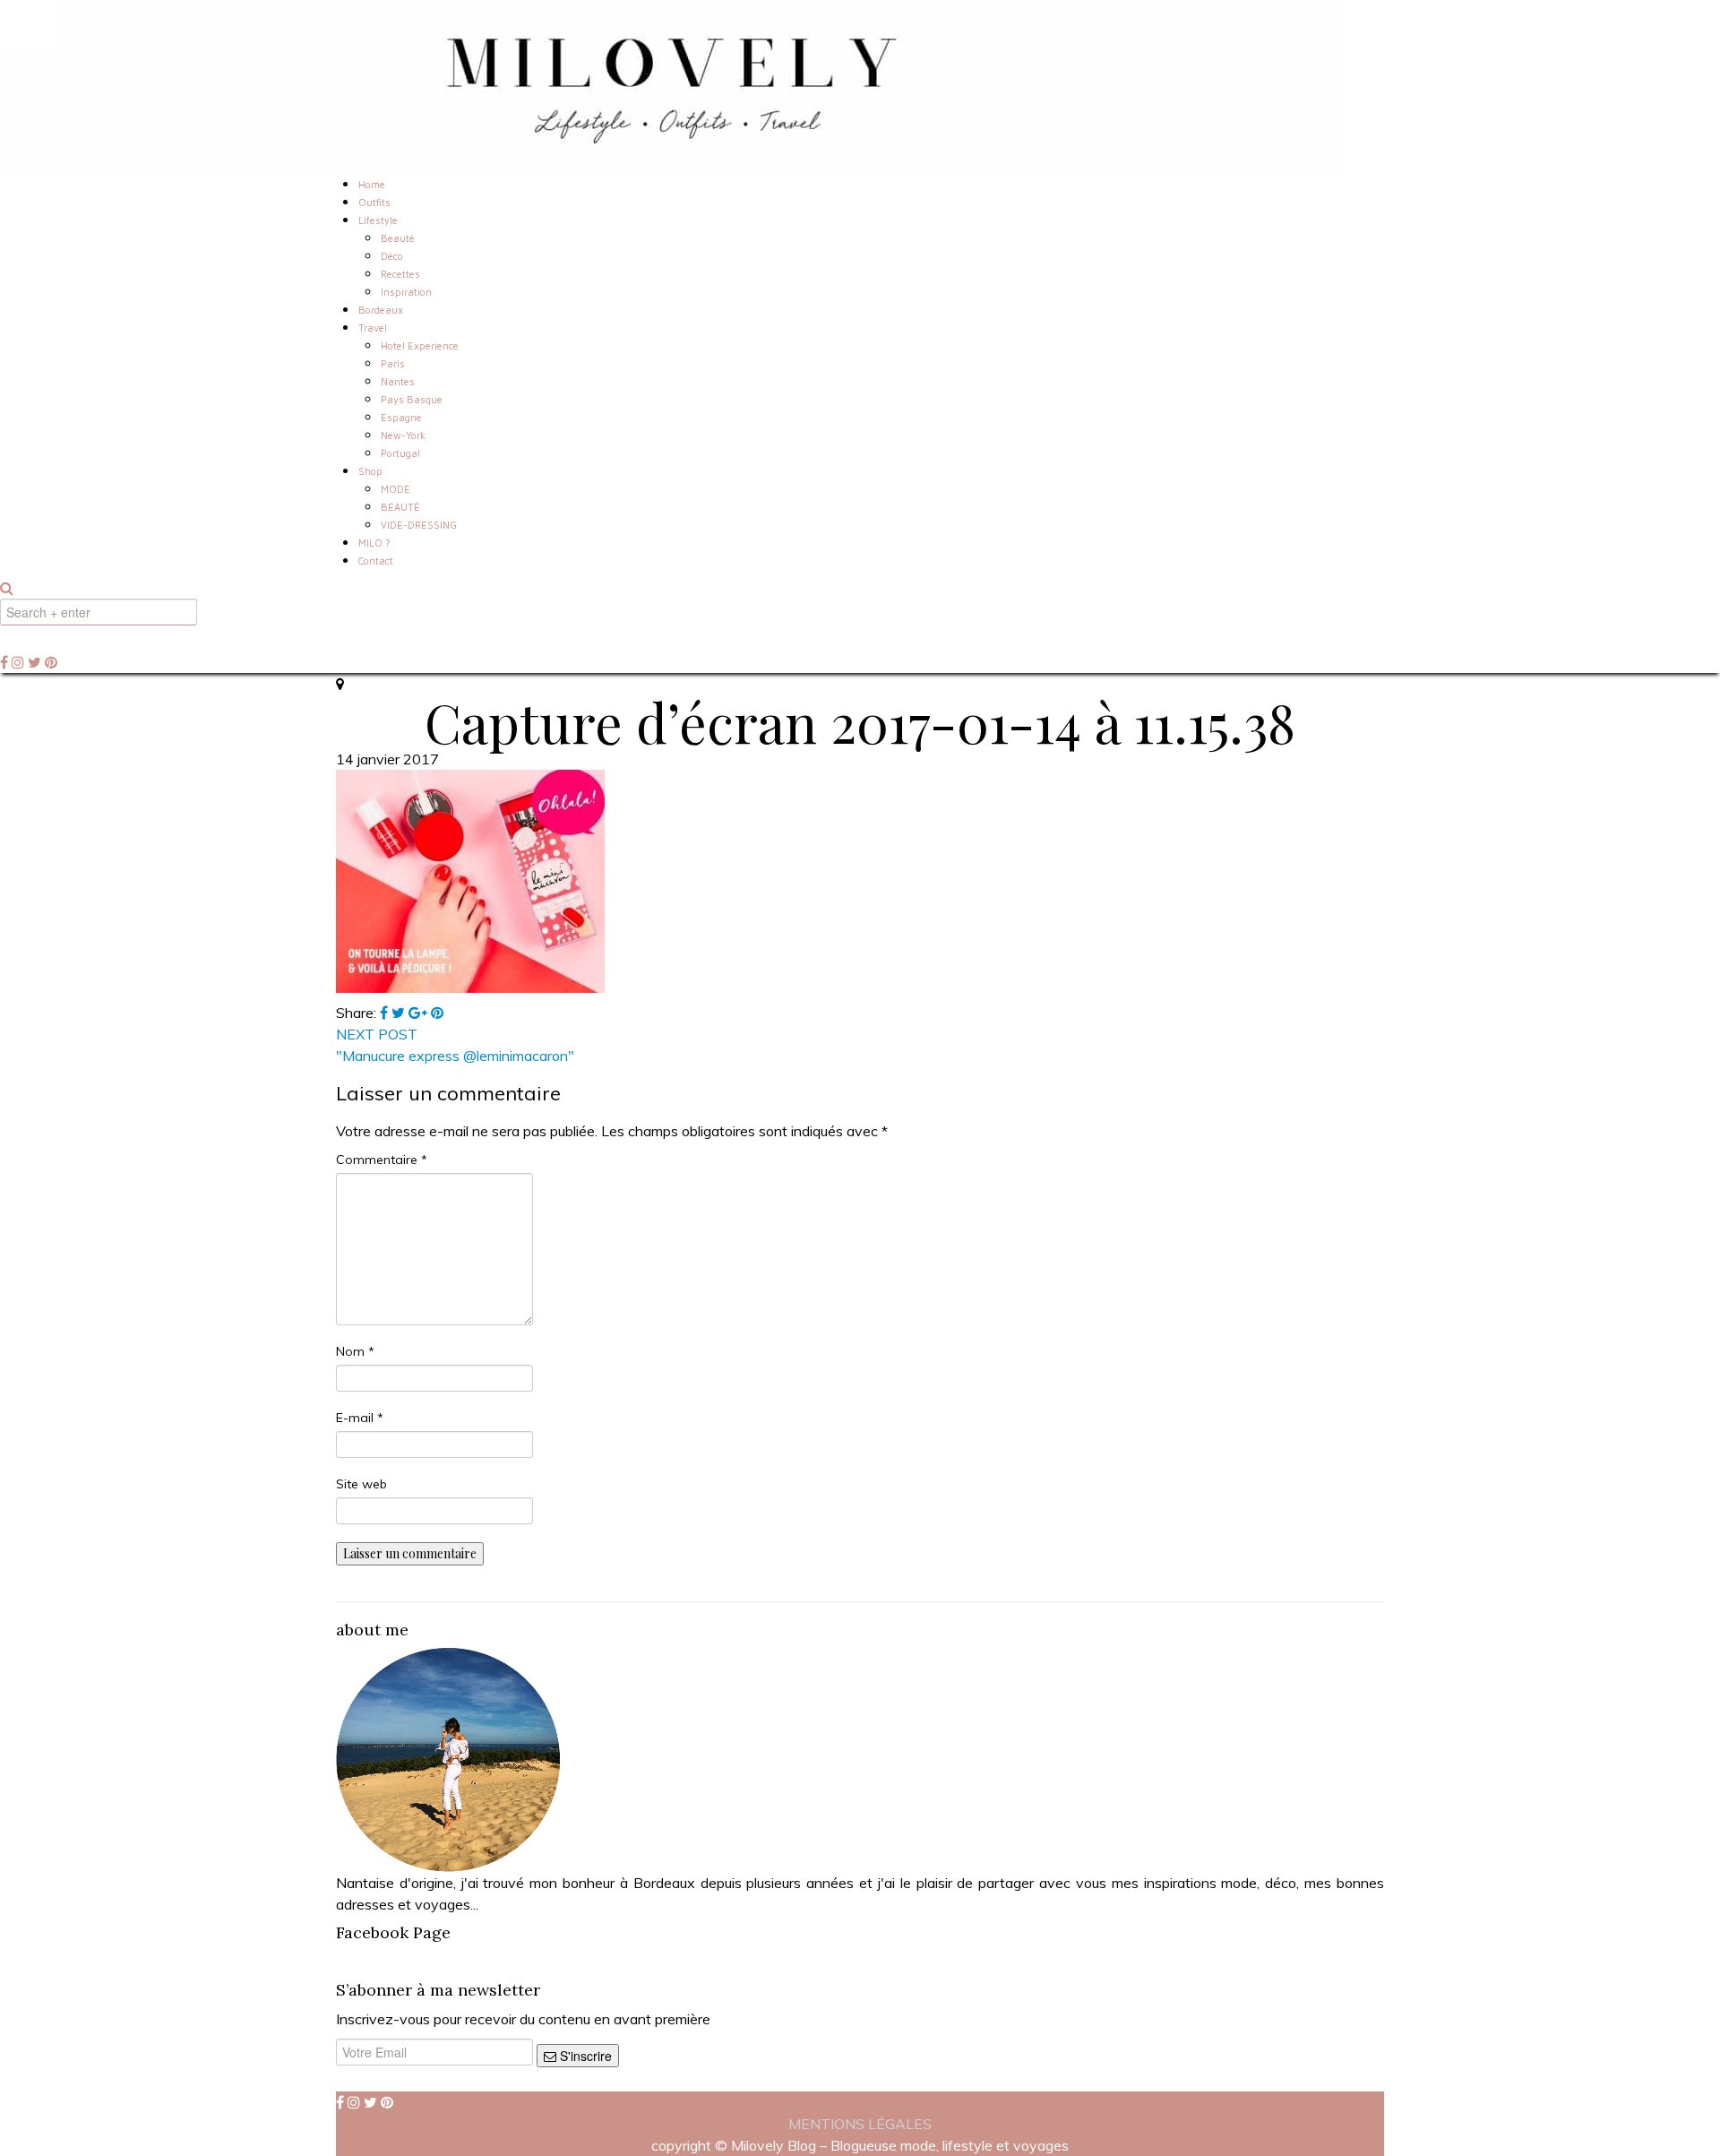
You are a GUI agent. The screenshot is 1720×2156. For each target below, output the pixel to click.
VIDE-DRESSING (419, 525)
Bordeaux (381, 310)
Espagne (401, 417)
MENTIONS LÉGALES (860, 2124)
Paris (393, 363)
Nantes (398, 381)
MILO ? (374, 543)
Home (372, 184)
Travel (373, 328)
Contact (376, 561)
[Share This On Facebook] (386, 1013)
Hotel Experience (420, 345)
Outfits (374, 202)
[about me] (448, 1758)
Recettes (400, 274)
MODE (396, 489)
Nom (355, 1351)
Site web (361, 1484)
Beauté (398, 238)
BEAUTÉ (400, 507)
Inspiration (406, 292)
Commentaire (382, 1160)
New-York (403, 435)
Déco (392, 256)
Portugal (400, 453)
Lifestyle (378, 220)
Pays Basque (412, 399)
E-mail (360, 1418)
